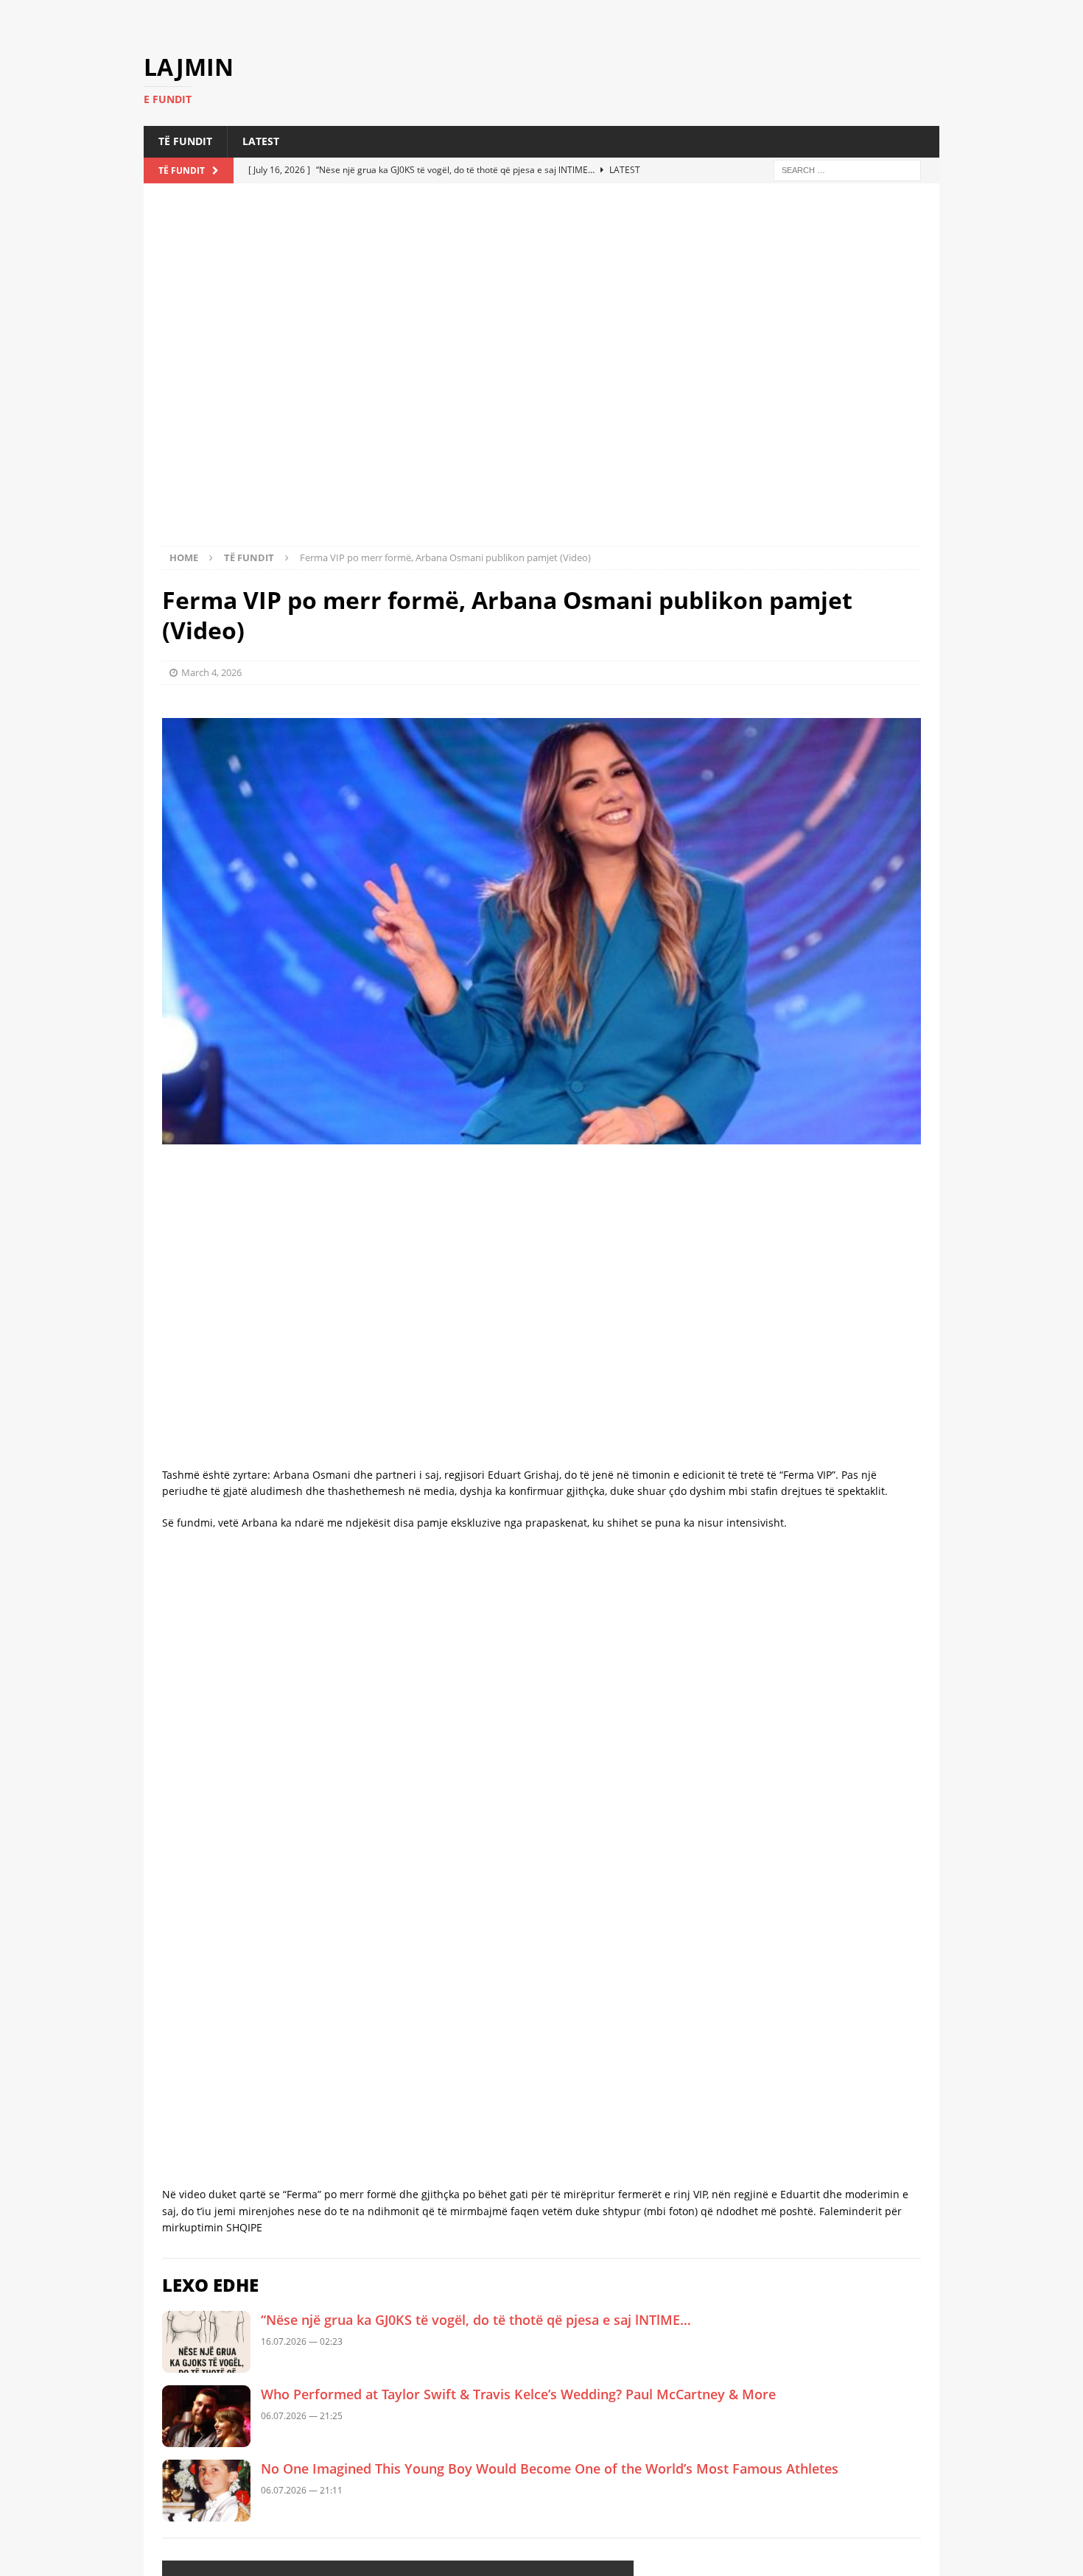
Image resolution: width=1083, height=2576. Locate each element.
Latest (261, 163)
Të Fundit (185, 163)
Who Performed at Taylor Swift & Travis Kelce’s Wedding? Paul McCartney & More (518, 2307)
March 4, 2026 (211, 669)
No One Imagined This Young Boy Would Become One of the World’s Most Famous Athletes (550, 2382)
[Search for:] (847, 191)
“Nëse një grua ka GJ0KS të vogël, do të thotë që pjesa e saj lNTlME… (476, 2233)
